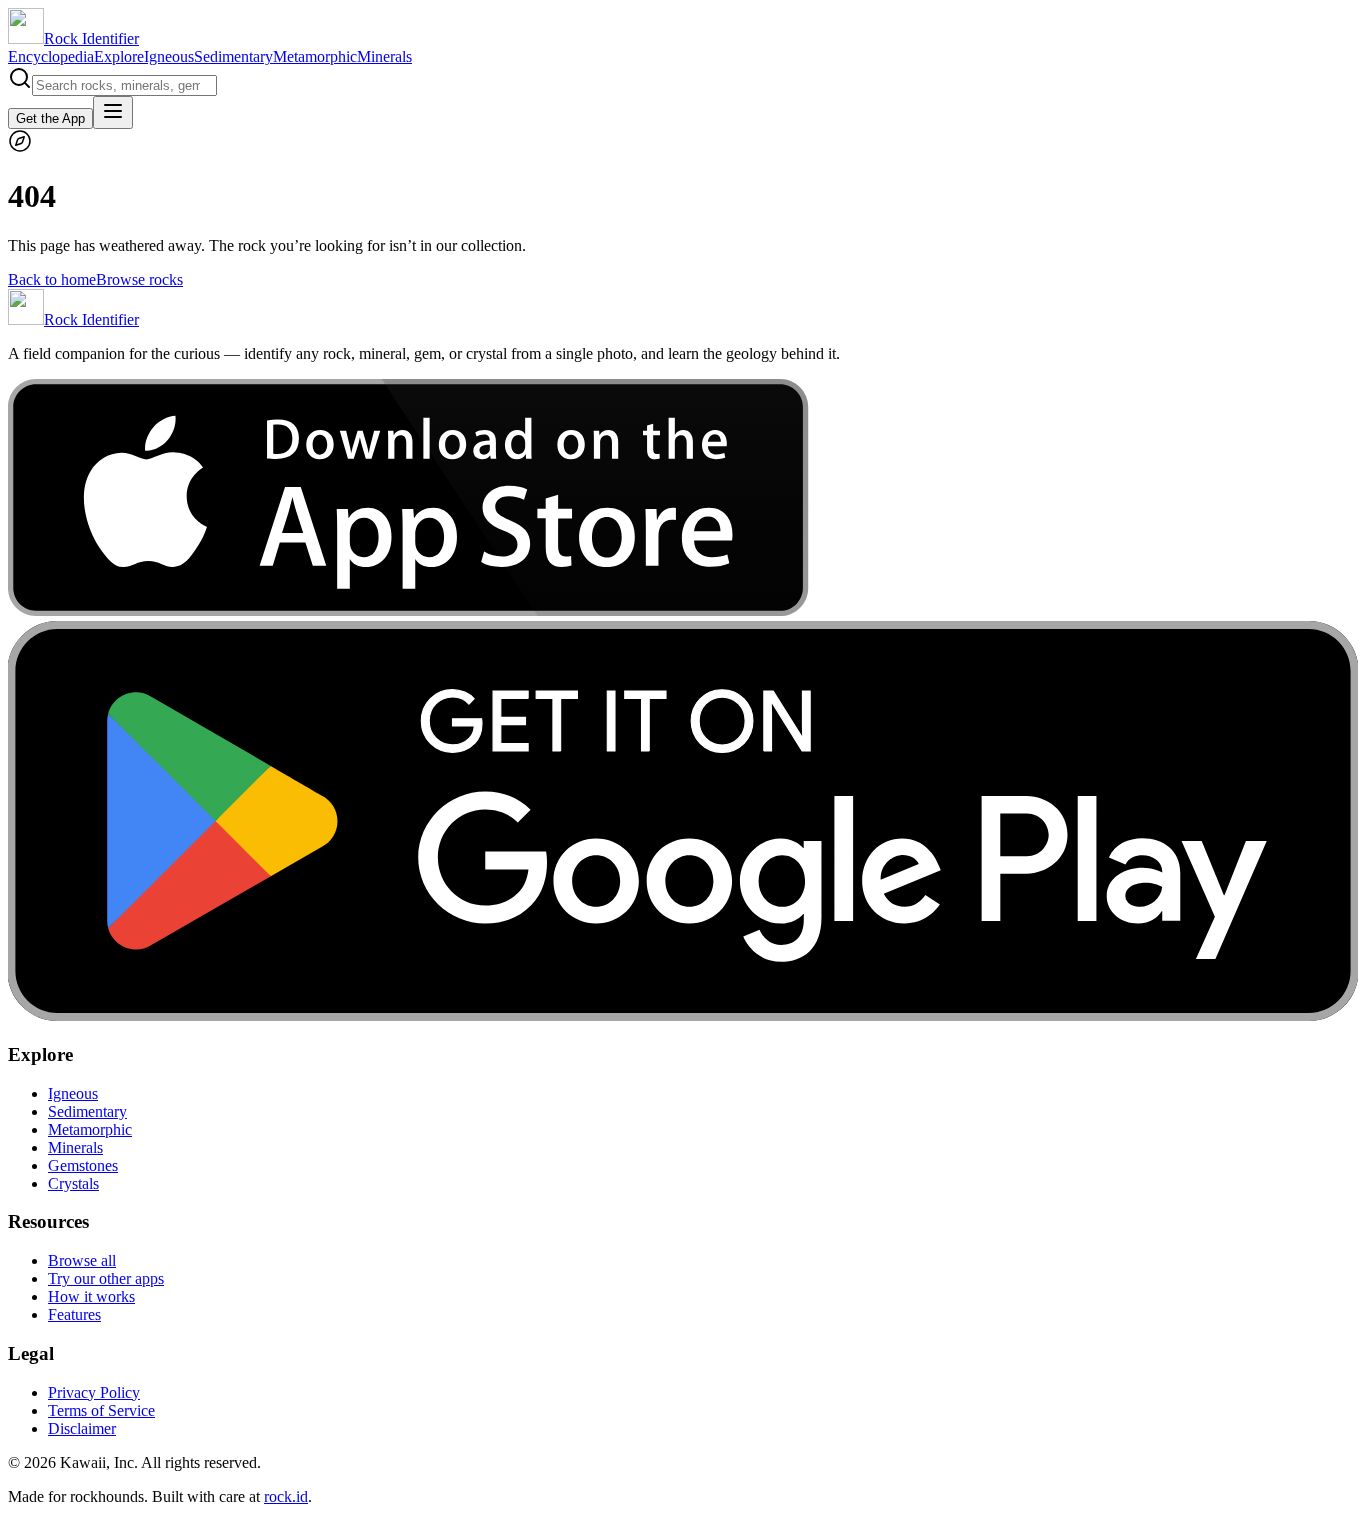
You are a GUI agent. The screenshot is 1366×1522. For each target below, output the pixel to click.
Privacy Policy (94, 1392)
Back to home (52, 279)
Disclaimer (82, 1428)
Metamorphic (315, 56)
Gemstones (83, 1165)
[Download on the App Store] (408, 611)
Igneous (169, 56)
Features (74, 1314)
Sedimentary (233, 56)
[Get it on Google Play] (683, 1015)
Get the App (50, 118)
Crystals (73, 1183)
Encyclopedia (51, 56)
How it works (91, 1296)
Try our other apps (106, 1278)
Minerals (384, 56)
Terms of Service (101, 1410)
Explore (119, 56)
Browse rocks (139, 279)
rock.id (286, 1496)
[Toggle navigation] (113, 112)
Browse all (82, 1260)
